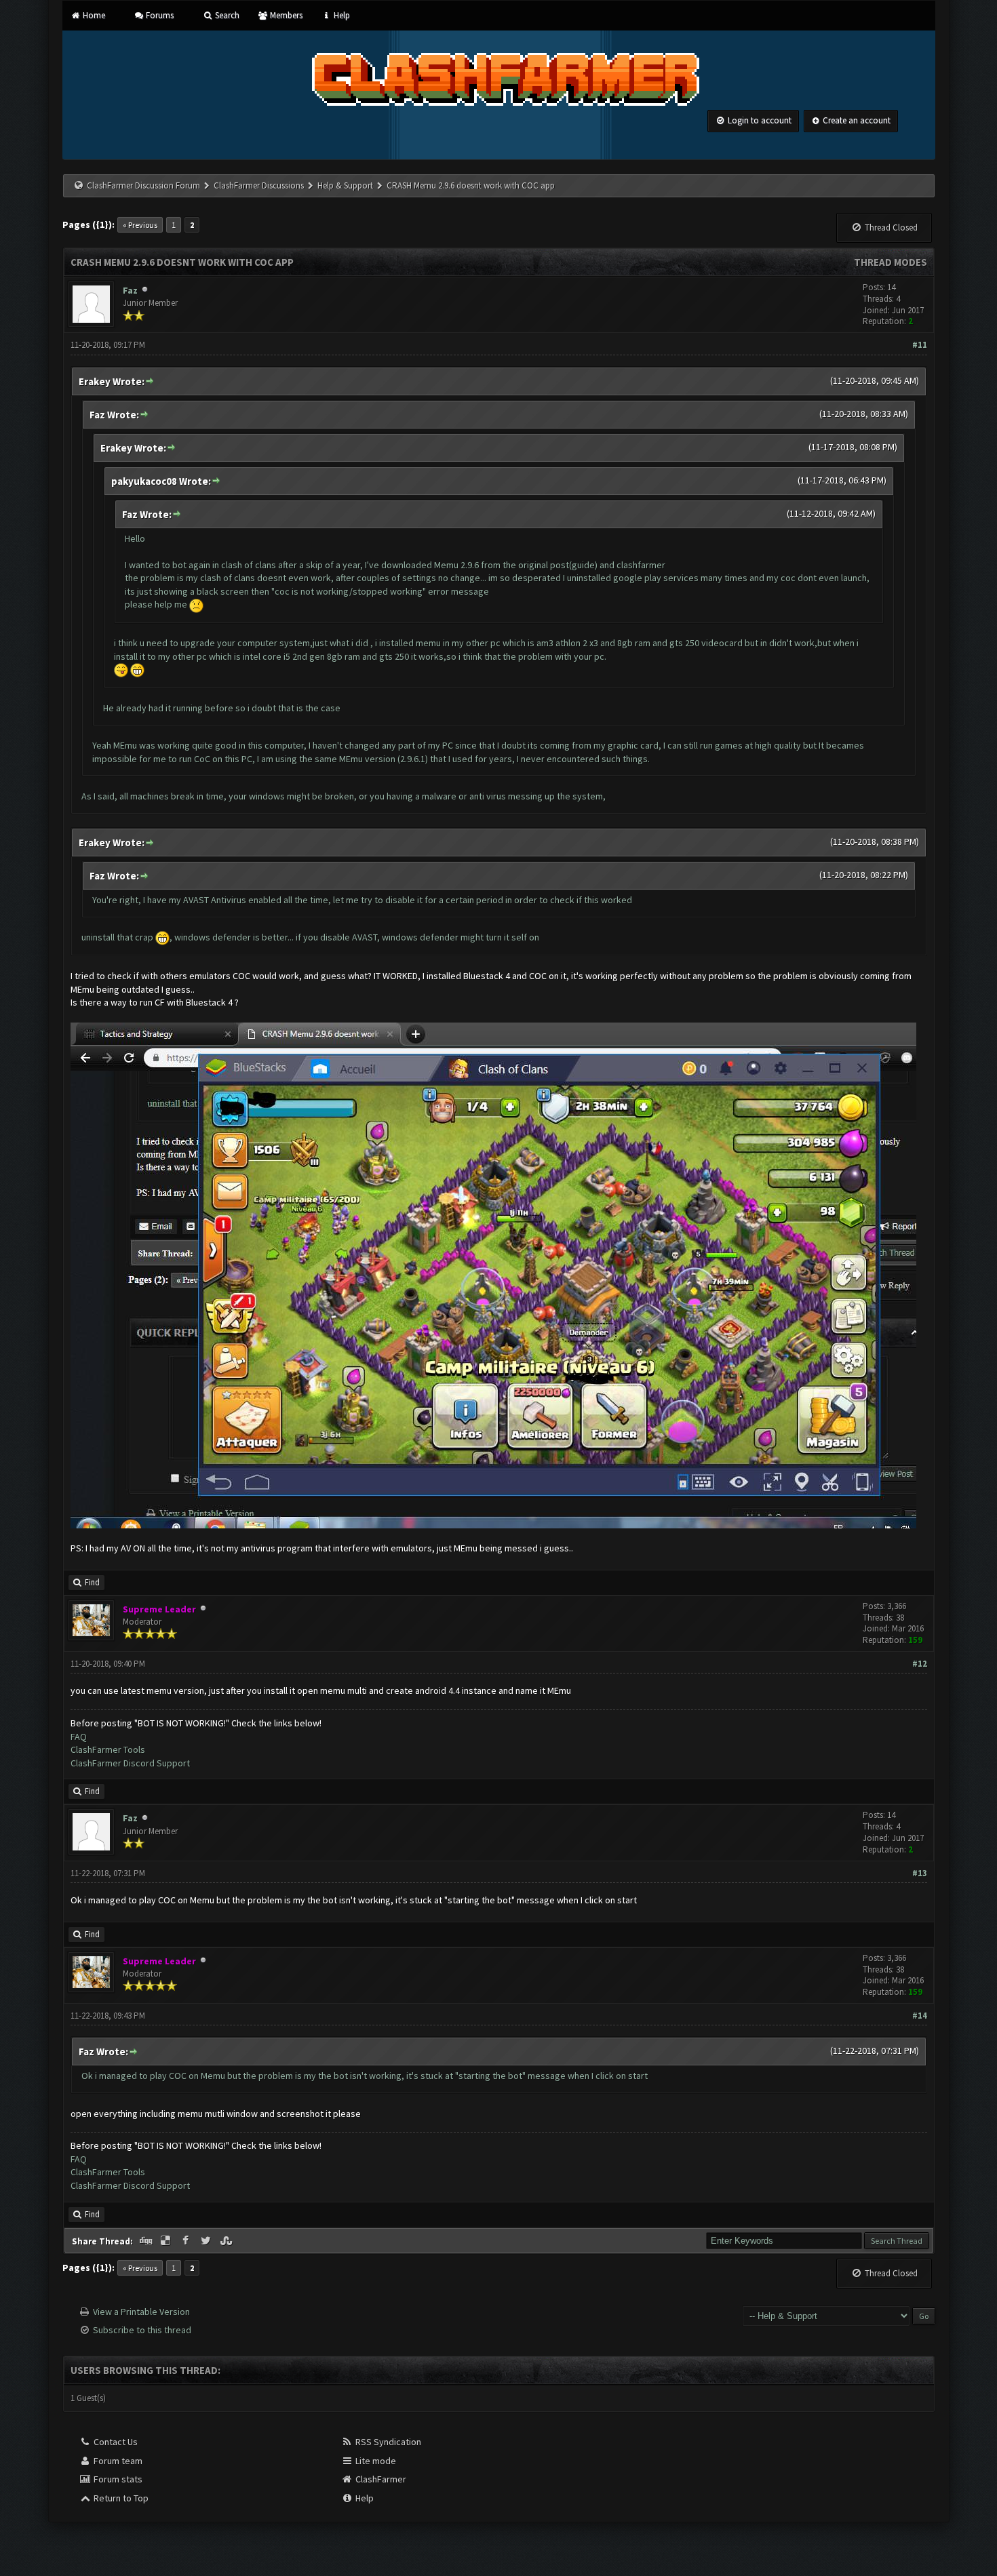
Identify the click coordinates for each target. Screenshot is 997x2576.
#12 (920, 1664)
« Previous (140, 225)
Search (226, 15)
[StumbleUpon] (227, 2241)
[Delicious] (167, 2241)
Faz (130, 290)
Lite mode (375, 2461)
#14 (920, 2016)
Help (340, 15)
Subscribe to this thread (142, 2330)
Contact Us (115, 2442)
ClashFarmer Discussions (260, 185)
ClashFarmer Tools (108, 1749)
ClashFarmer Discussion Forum (143, 185)
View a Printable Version (141, 2312)
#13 (920, 1873)
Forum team (117, 2461)
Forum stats (117, 2479)
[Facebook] (187, 2241)
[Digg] (147, 2241)
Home (93, 15)
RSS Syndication (387, 2442)
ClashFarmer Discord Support (130, 1763)
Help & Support (345, 185)
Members (285, 15)
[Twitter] (207, 2241)
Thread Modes (891, 262)
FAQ (79, 1737)
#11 (920, 345)
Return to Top (120, 2498)
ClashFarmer (380, 2479)
